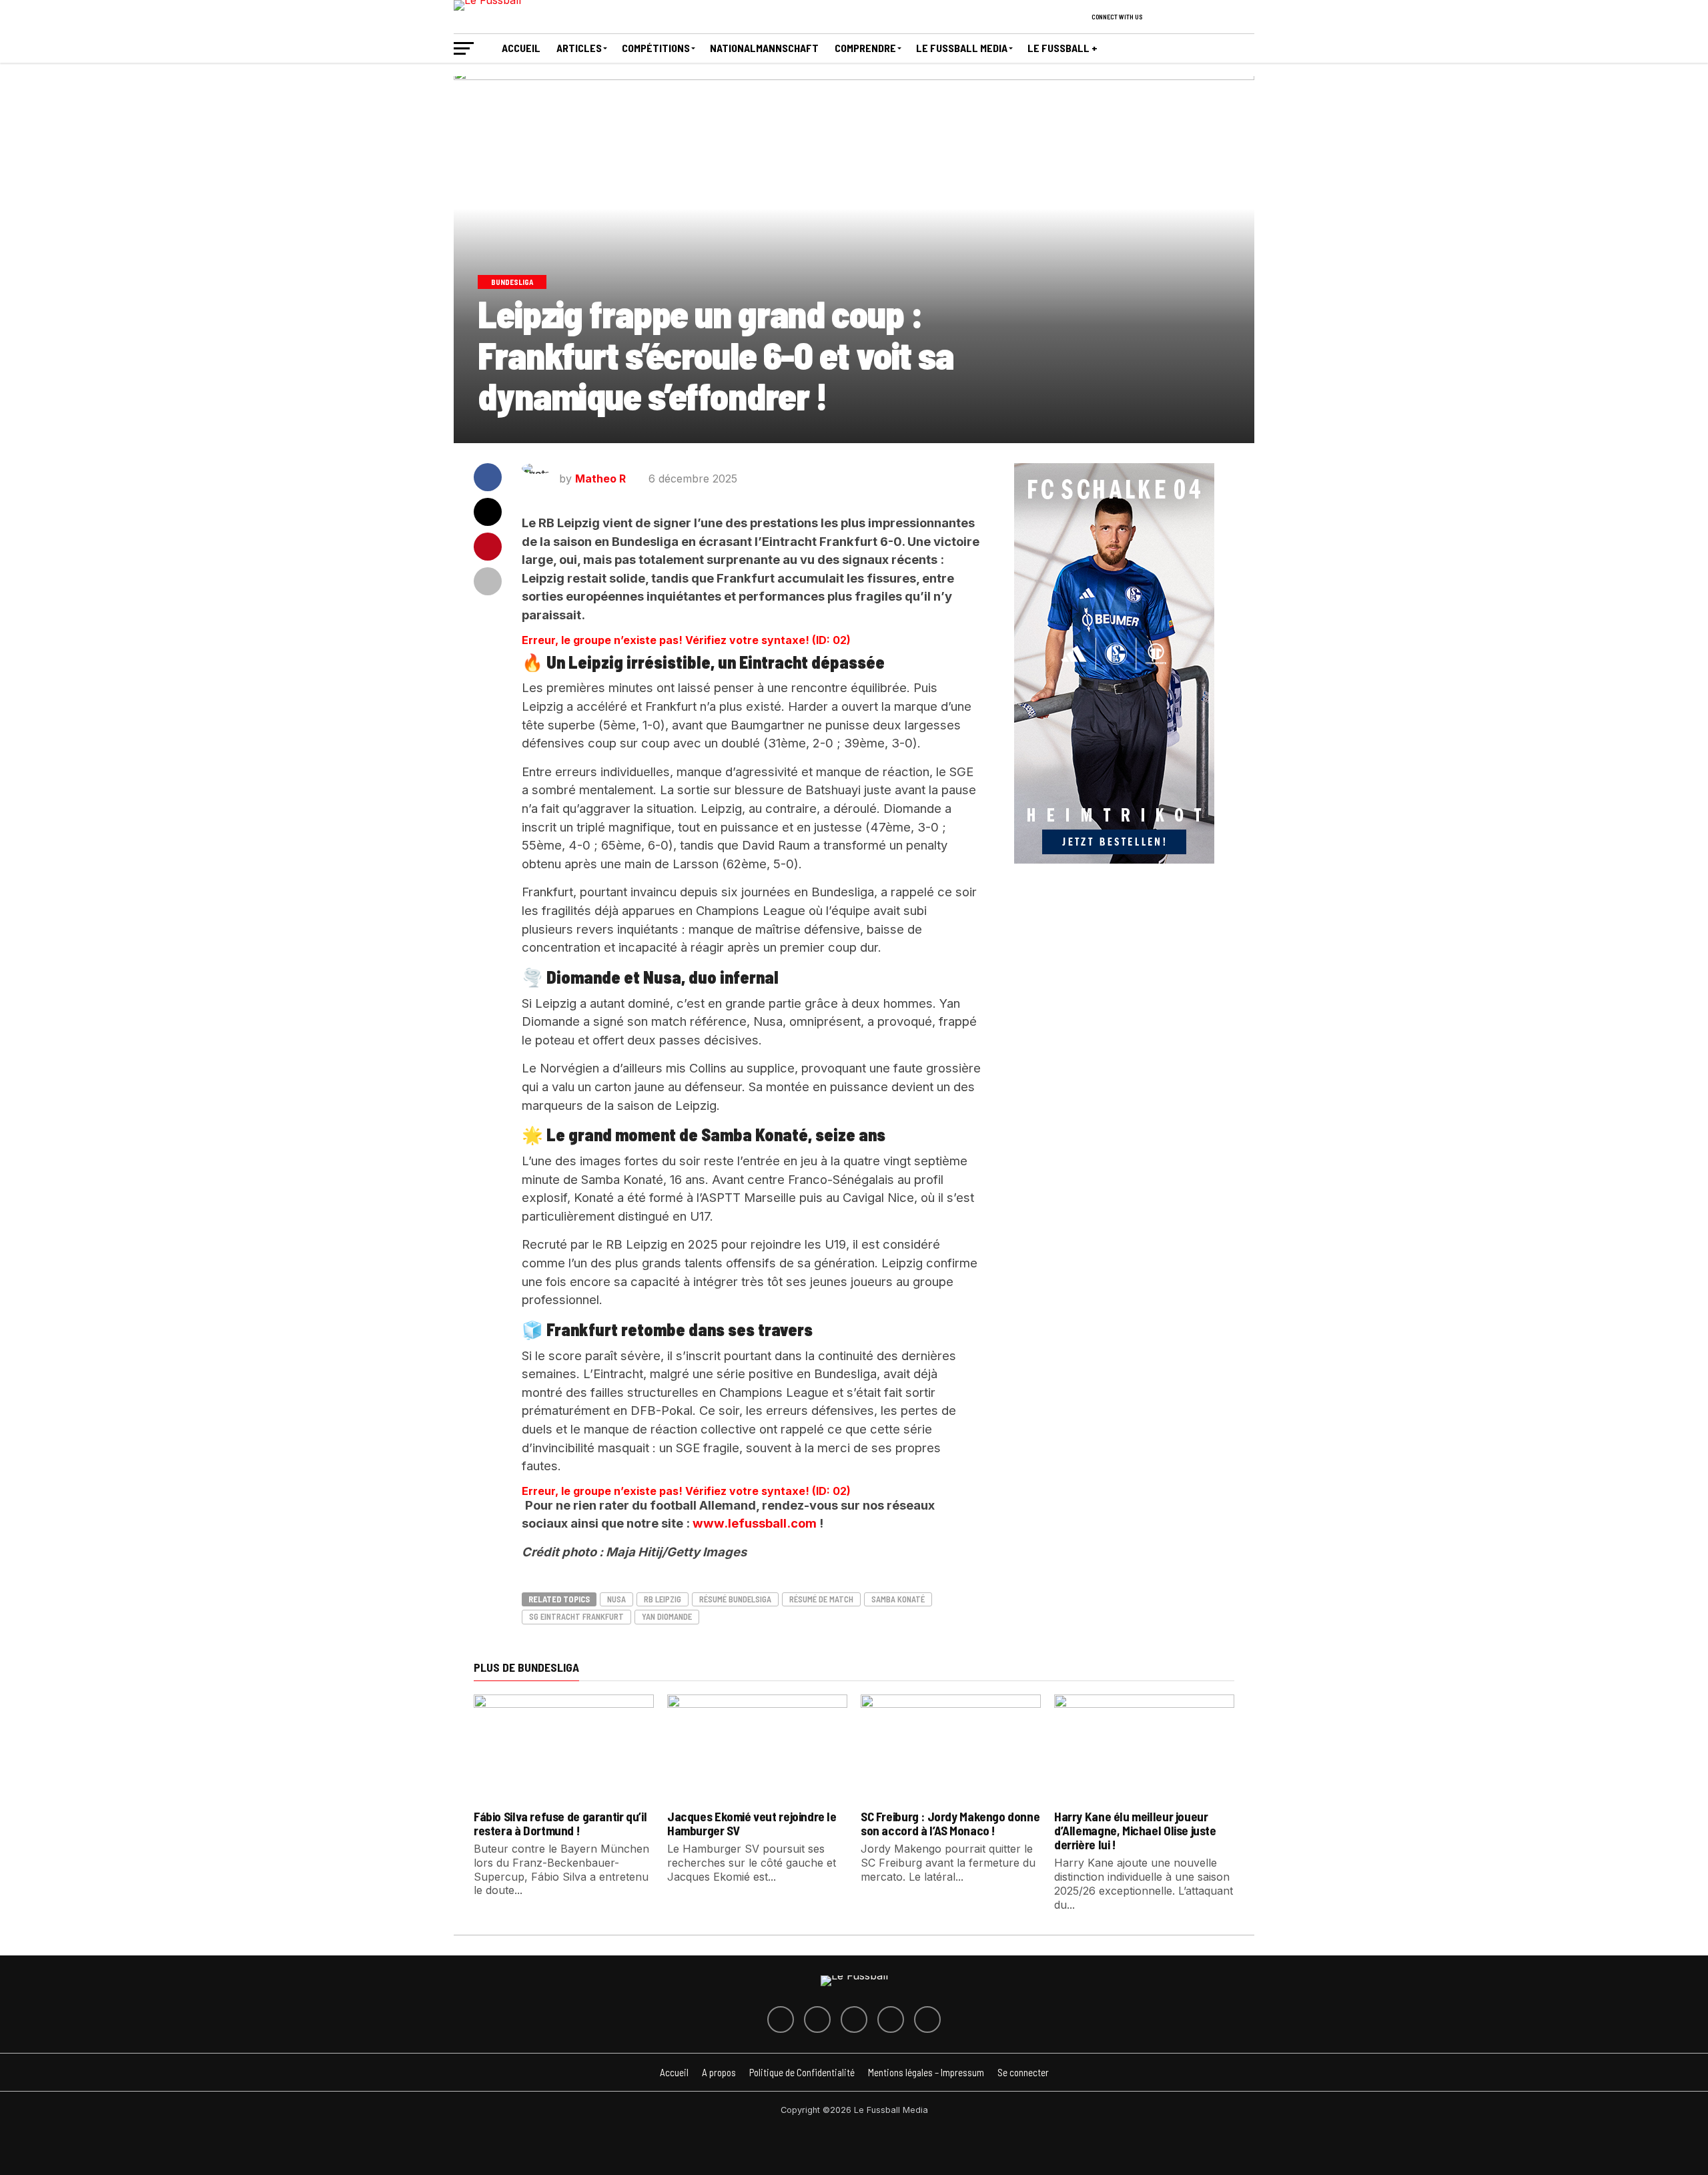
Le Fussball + (1062, 48)
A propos (719, 2072)
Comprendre (865, 48)
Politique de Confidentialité (802, 2072)
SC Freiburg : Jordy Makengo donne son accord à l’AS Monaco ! (950, 1823)
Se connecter (1023, 2072)
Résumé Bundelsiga (735, 1599)
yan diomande (667, 1616)
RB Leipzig (663, 1599)
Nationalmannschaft (764, 48)
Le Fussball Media (962, 48)
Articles (579, 48)
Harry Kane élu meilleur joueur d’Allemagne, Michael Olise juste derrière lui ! (1135, 1830)
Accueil (521, 48)
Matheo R (600, 479)
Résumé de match (821, 1599)
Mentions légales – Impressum (926, 2072)
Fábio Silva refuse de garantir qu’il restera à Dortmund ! (560, 1823)
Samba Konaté (898, 1599)
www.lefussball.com (756, 1523)
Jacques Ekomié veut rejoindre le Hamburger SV (752, 1823)
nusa (616, 1599)
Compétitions (656, 48)
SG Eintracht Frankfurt (576, 1616)
